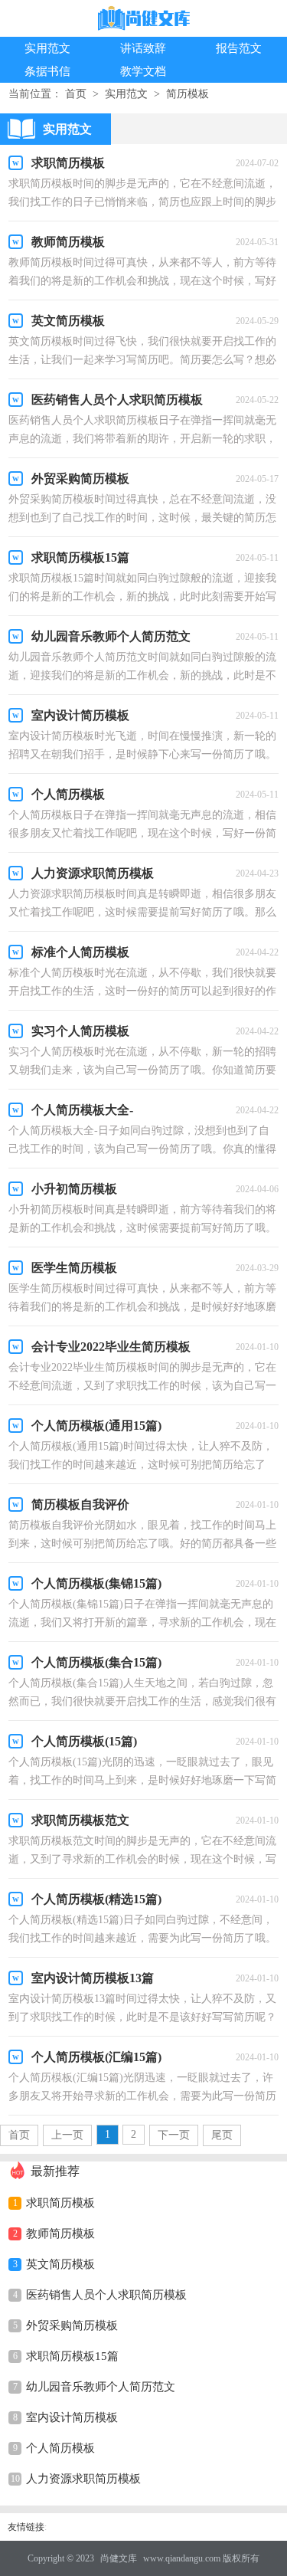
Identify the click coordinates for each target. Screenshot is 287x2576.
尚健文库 (119, 2558)
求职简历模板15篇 (72, 2356)
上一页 (67, 2135)
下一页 (174, 2135)
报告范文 (239, 48)
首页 (76, 94)
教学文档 (143, 71)
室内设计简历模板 (72, 2417)
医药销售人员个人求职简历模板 (106, 2295)
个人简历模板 (60, 2448)
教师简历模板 (60, 2234)
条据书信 (47, 71)
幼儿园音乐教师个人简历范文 (101, 2387)
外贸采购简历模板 (72, 2325)
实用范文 (47, 48)
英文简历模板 (60, 2264)
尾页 (222, 2135)
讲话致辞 (143, 48)
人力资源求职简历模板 (83, 2479)
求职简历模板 (60, 2203)
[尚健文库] (144, 20)
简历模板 (188, 94)
